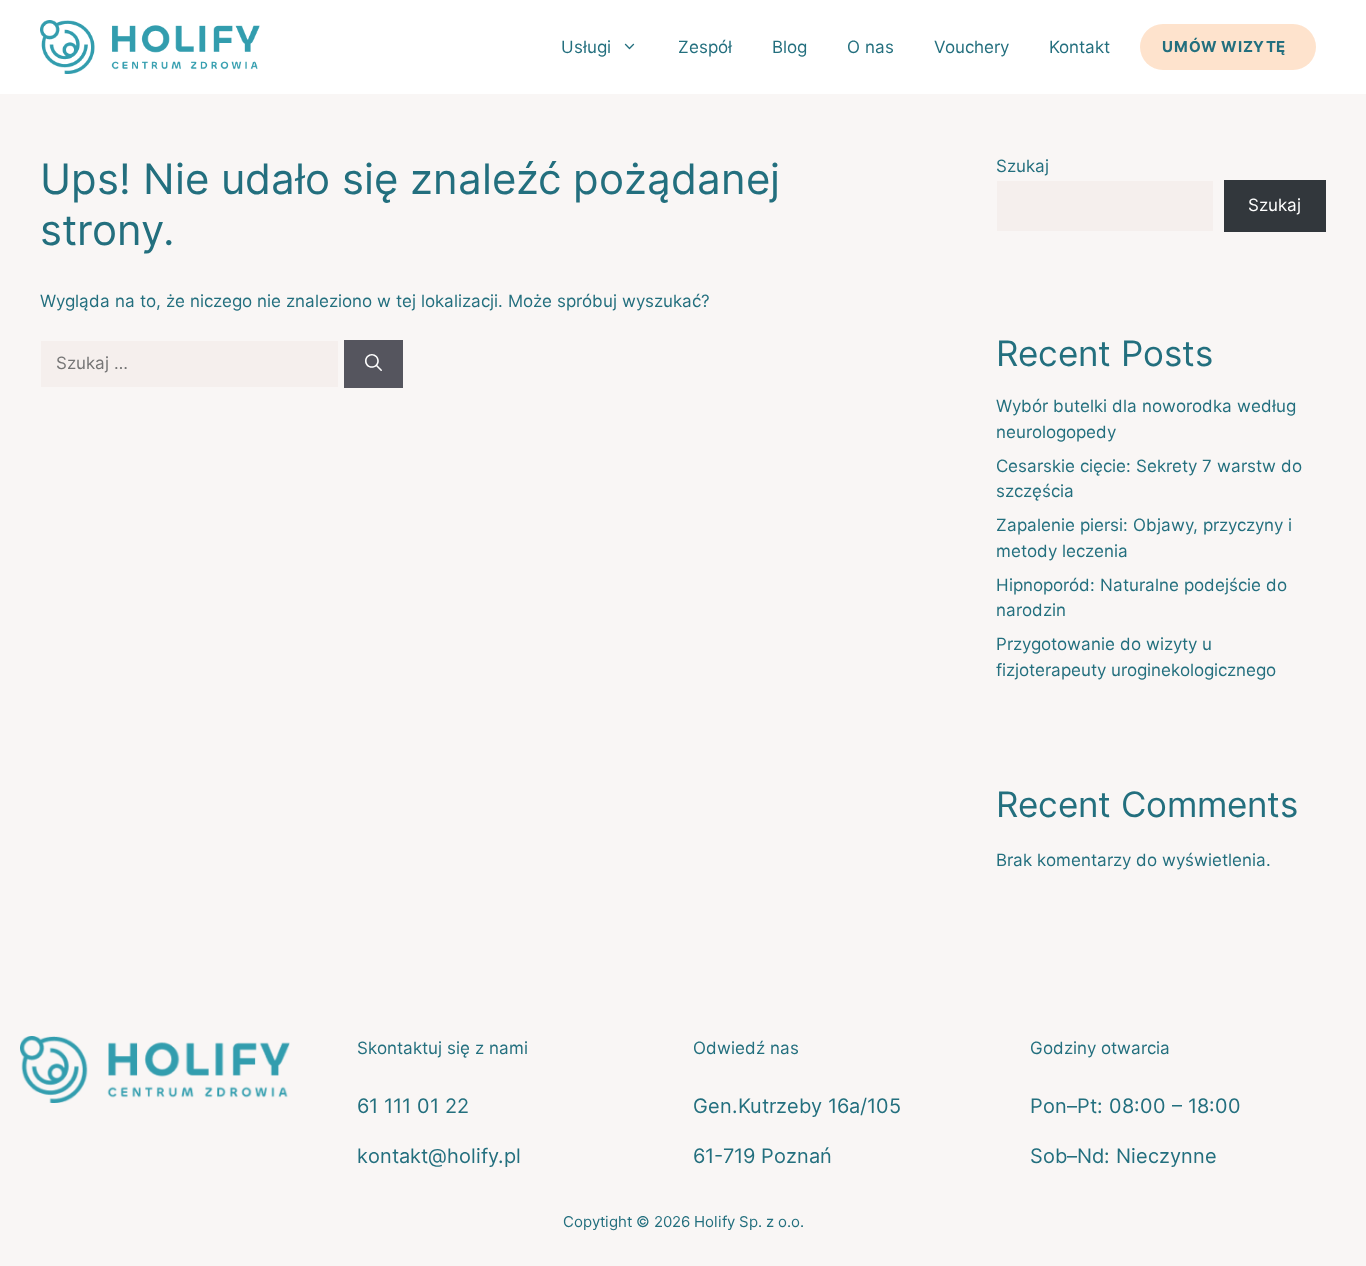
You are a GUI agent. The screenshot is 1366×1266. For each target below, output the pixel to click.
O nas (870, 47)
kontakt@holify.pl (439, 1156)
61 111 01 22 (413, 1106)
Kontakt (1079, 47)
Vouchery (971, 47)
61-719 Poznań (762, 1156)
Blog (789, 47)
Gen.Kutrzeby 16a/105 (797, 1106)
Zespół (705, 47)
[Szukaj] (373, 364)
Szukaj (1022, 166)
